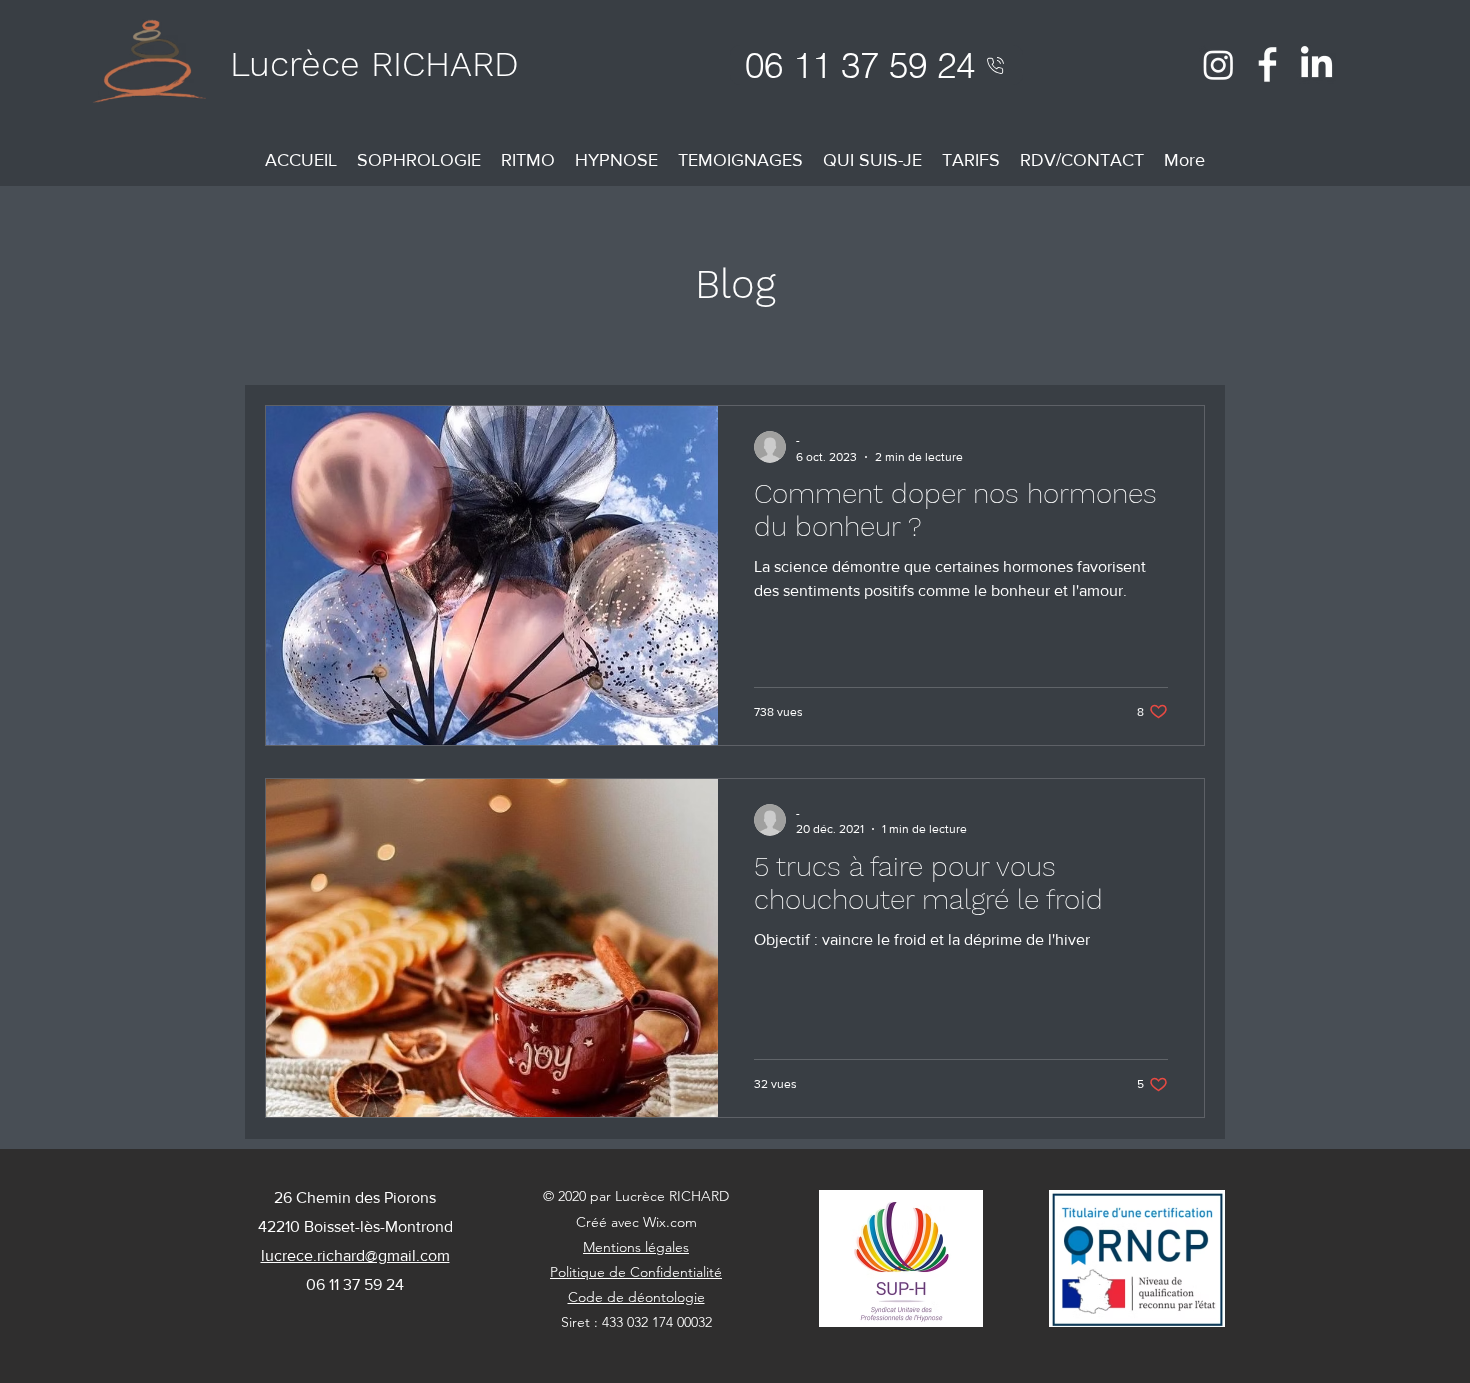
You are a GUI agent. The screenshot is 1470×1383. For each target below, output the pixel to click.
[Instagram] (1218, 64)
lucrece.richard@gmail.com (355, 1255)
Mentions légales (636, 1247)
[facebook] (1267, 64)
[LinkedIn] (1316, 64)
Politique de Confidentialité (636, 1272)
